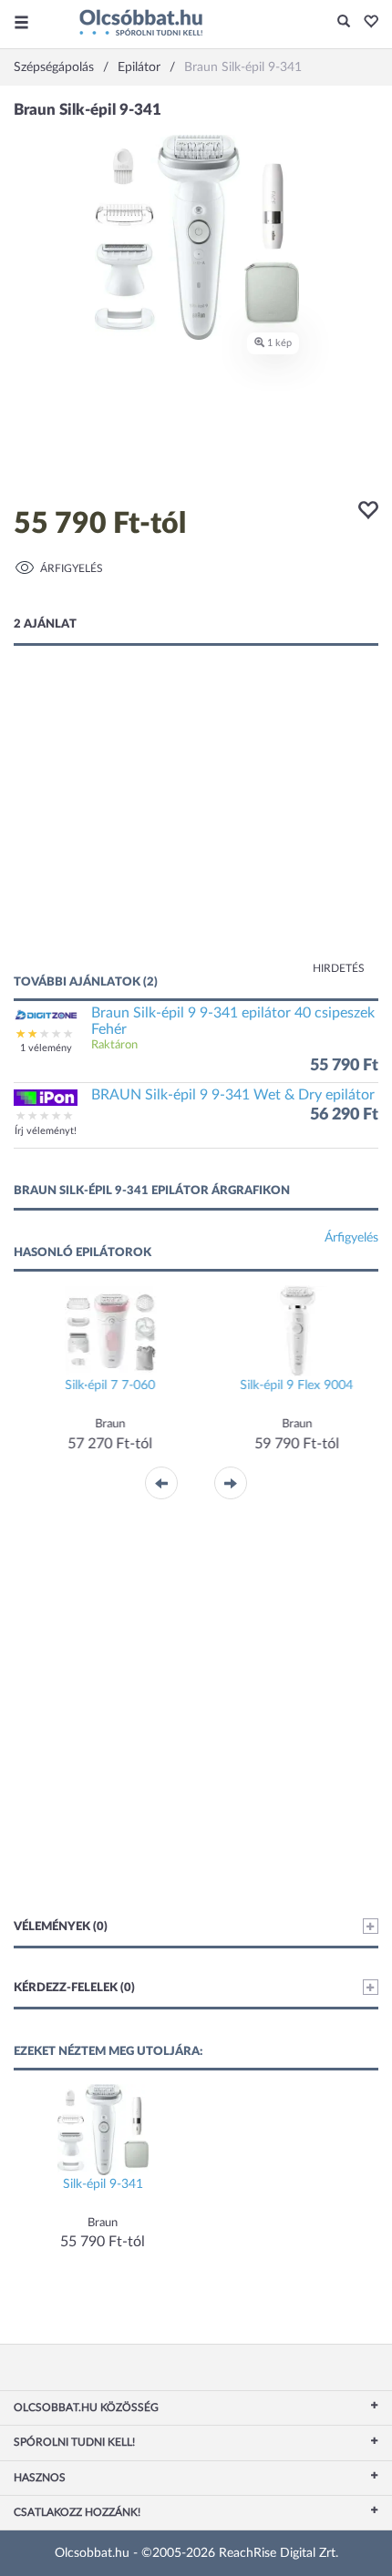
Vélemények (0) (61, 1927)
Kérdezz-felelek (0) (74, 1988)
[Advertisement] (196, 828)
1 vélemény (46, 1048)
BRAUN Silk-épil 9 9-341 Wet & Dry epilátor (233, 1095)
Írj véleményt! (46, 1131)
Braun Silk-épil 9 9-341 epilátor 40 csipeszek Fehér (233, 1021)
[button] (366, 23)
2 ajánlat (45, 624)
